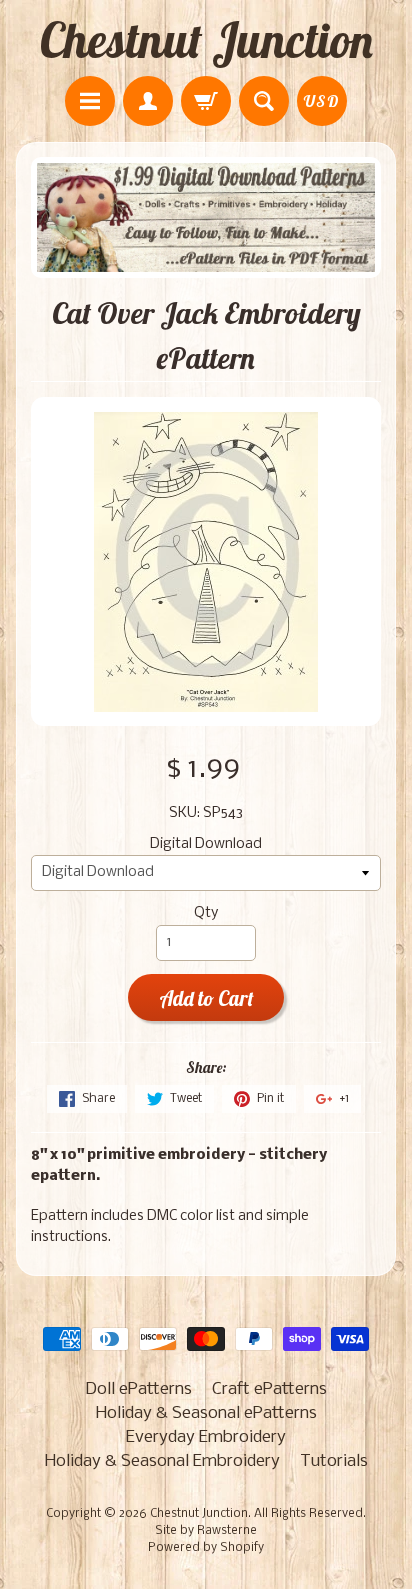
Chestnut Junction (206, 40)
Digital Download (206, 844)
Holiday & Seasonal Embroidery (162, 1461)
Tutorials (334, 1461)
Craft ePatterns (269, 1389)
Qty (206, 913)
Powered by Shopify (206, 1548)
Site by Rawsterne (206, 1531)
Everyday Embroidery (206, 1437)
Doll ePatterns (138, 1389)
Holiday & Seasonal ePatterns (206, 1413)
